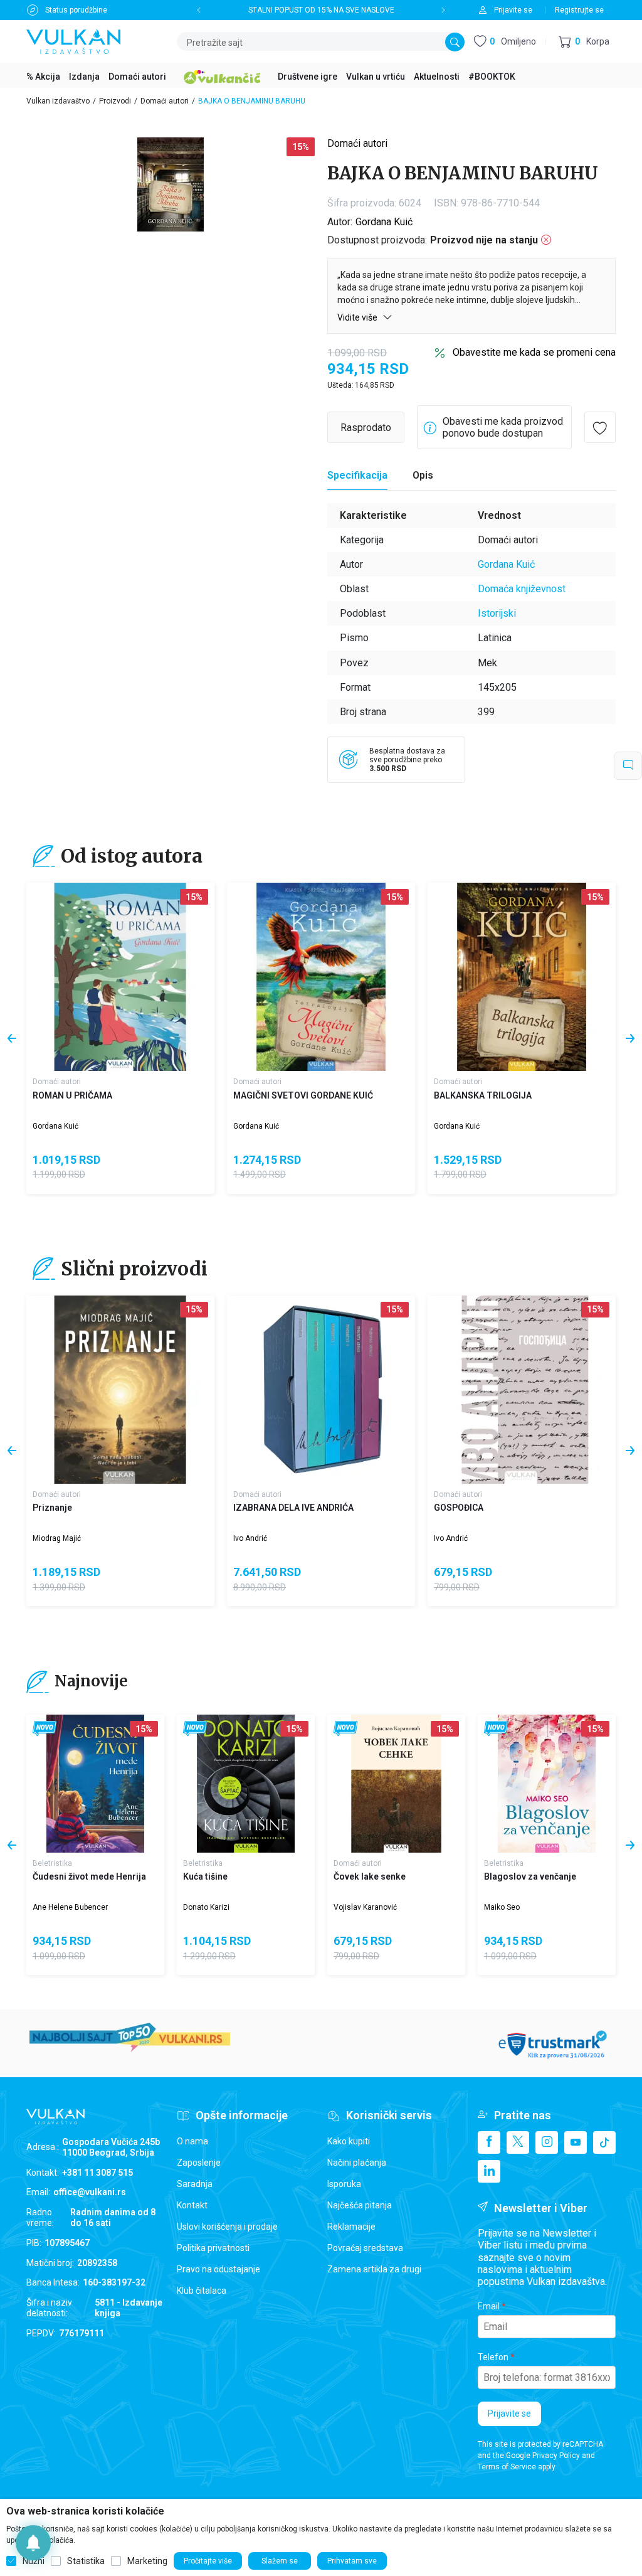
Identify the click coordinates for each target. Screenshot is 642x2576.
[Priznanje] (120, 1390)
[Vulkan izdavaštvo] (73, 40)
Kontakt (192, 2205)
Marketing (147, 2561)
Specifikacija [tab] (357, 475)
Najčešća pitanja (360, 2205)
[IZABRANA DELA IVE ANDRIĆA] (321, 1390)
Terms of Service (507, 2467)
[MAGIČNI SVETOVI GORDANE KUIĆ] (321, 977)
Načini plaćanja (357, 2163)
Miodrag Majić (57, 1538)
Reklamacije (351, 2227)
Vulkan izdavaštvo (58, 101)
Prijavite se (509, 2414)
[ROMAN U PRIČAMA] (120, 977)
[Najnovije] (45, 1729)
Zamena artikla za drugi (374, 2269)
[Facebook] (489, 2142)
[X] (518, 2142)
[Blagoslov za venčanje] (547, 1784)
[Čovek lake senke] (396, 1784)
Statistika (86, 2561)
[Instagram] (547, 2142)
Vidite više (358, 317)
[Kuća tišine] (246, 1784)
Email (489, 2306)
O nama (192, 2141)
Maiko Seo (502, 1907)
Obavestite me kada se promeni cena (534, 352)
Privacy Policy (556, 2456)
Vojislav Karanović (365, 1907)
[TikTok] (604, 2142)
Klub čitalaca (202, 2291)
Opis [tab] (423, 475)
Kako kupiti (349, 2141)
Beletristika (52, 1863)
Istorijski (497, 613)
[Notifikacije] (33, 2543)
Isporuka (344, 2184)
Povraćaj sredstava (365, 2248)
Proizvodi (115, 101)
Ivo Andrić (250, 1538)
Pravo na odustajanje (218, 2269)
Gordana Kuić (384, 222)
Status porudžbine (76, 10)
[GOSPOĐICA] (522, 1390)
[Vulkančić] (222, 75)
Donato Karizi (206, 1907)
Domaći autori (165, 101)
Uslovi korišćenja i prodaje (227, 2227)
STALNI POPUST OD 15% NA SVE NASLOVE (321, 10)
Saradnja (195, 2184)
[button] (584, 42)
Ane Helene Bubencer (70, 1907)
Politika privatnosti (213, 2248)
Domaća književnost (522, 589)
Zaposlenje (199, 2163)
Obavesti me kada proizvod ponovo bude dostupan (503, 427)
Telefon (493, 2357)
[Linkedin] (489, 2171)
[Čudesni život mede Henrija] (95, 1784)
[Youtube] (576, 2142)
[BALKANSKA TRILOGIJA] (522, 977)
